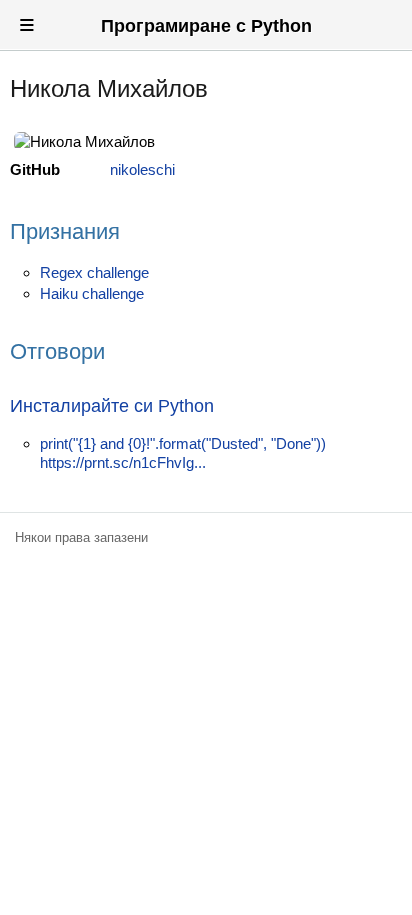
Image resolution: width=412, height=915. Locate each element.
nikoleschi (142, 169)
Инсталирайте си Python (112, 406)
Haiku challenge (92, 293)
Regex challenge (94, 272)
